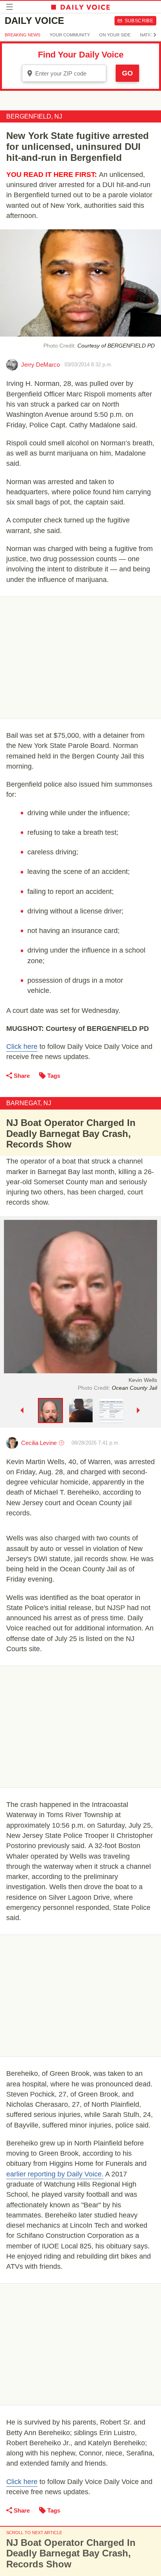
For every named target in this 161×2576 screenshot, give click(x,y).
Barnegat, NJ (29, 1103)
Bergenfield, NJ (34, 116)
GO (127, 73)
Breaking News (22, 35)
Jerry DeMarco (40, 365)
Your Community (70, 35)
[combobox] (64, 73)
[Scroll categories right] (155, 35)
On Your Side (115, 35)
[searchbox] (70, 73)
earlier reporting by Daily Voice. (55, 2174)
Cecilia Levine (39, 1443)
